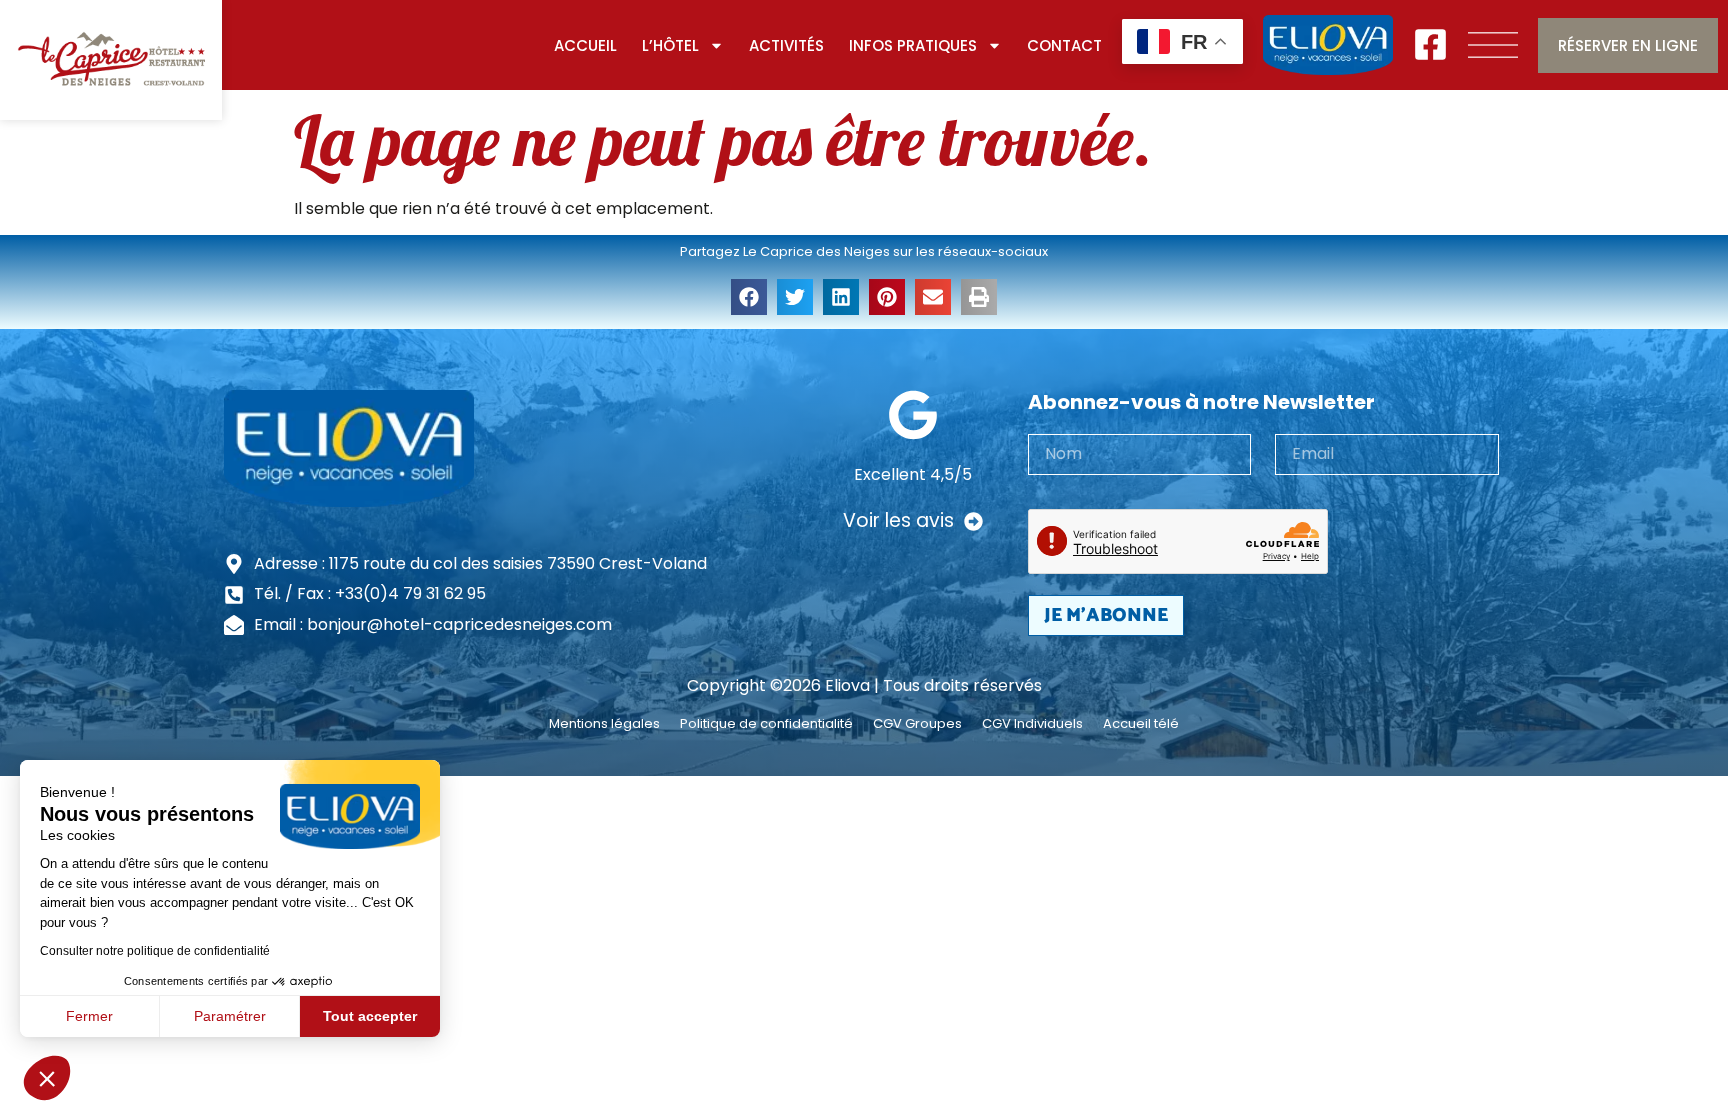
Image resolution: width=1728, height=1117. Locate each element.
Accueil (585, 45)
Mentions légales (604, 724)
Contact (1064, 45)
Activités (786, 45)
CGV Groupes (917, 724)
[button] (47, 1078)
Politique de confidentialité (766, 724)
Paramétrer (230, 1016)
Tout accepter (370, 1016)
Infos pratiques (913, 45)
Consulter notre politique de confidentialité (155, 951)
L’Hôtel (670, 45)
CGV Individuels (1032, 724)
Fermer (89, 1016)
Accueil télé (1141, 724)
